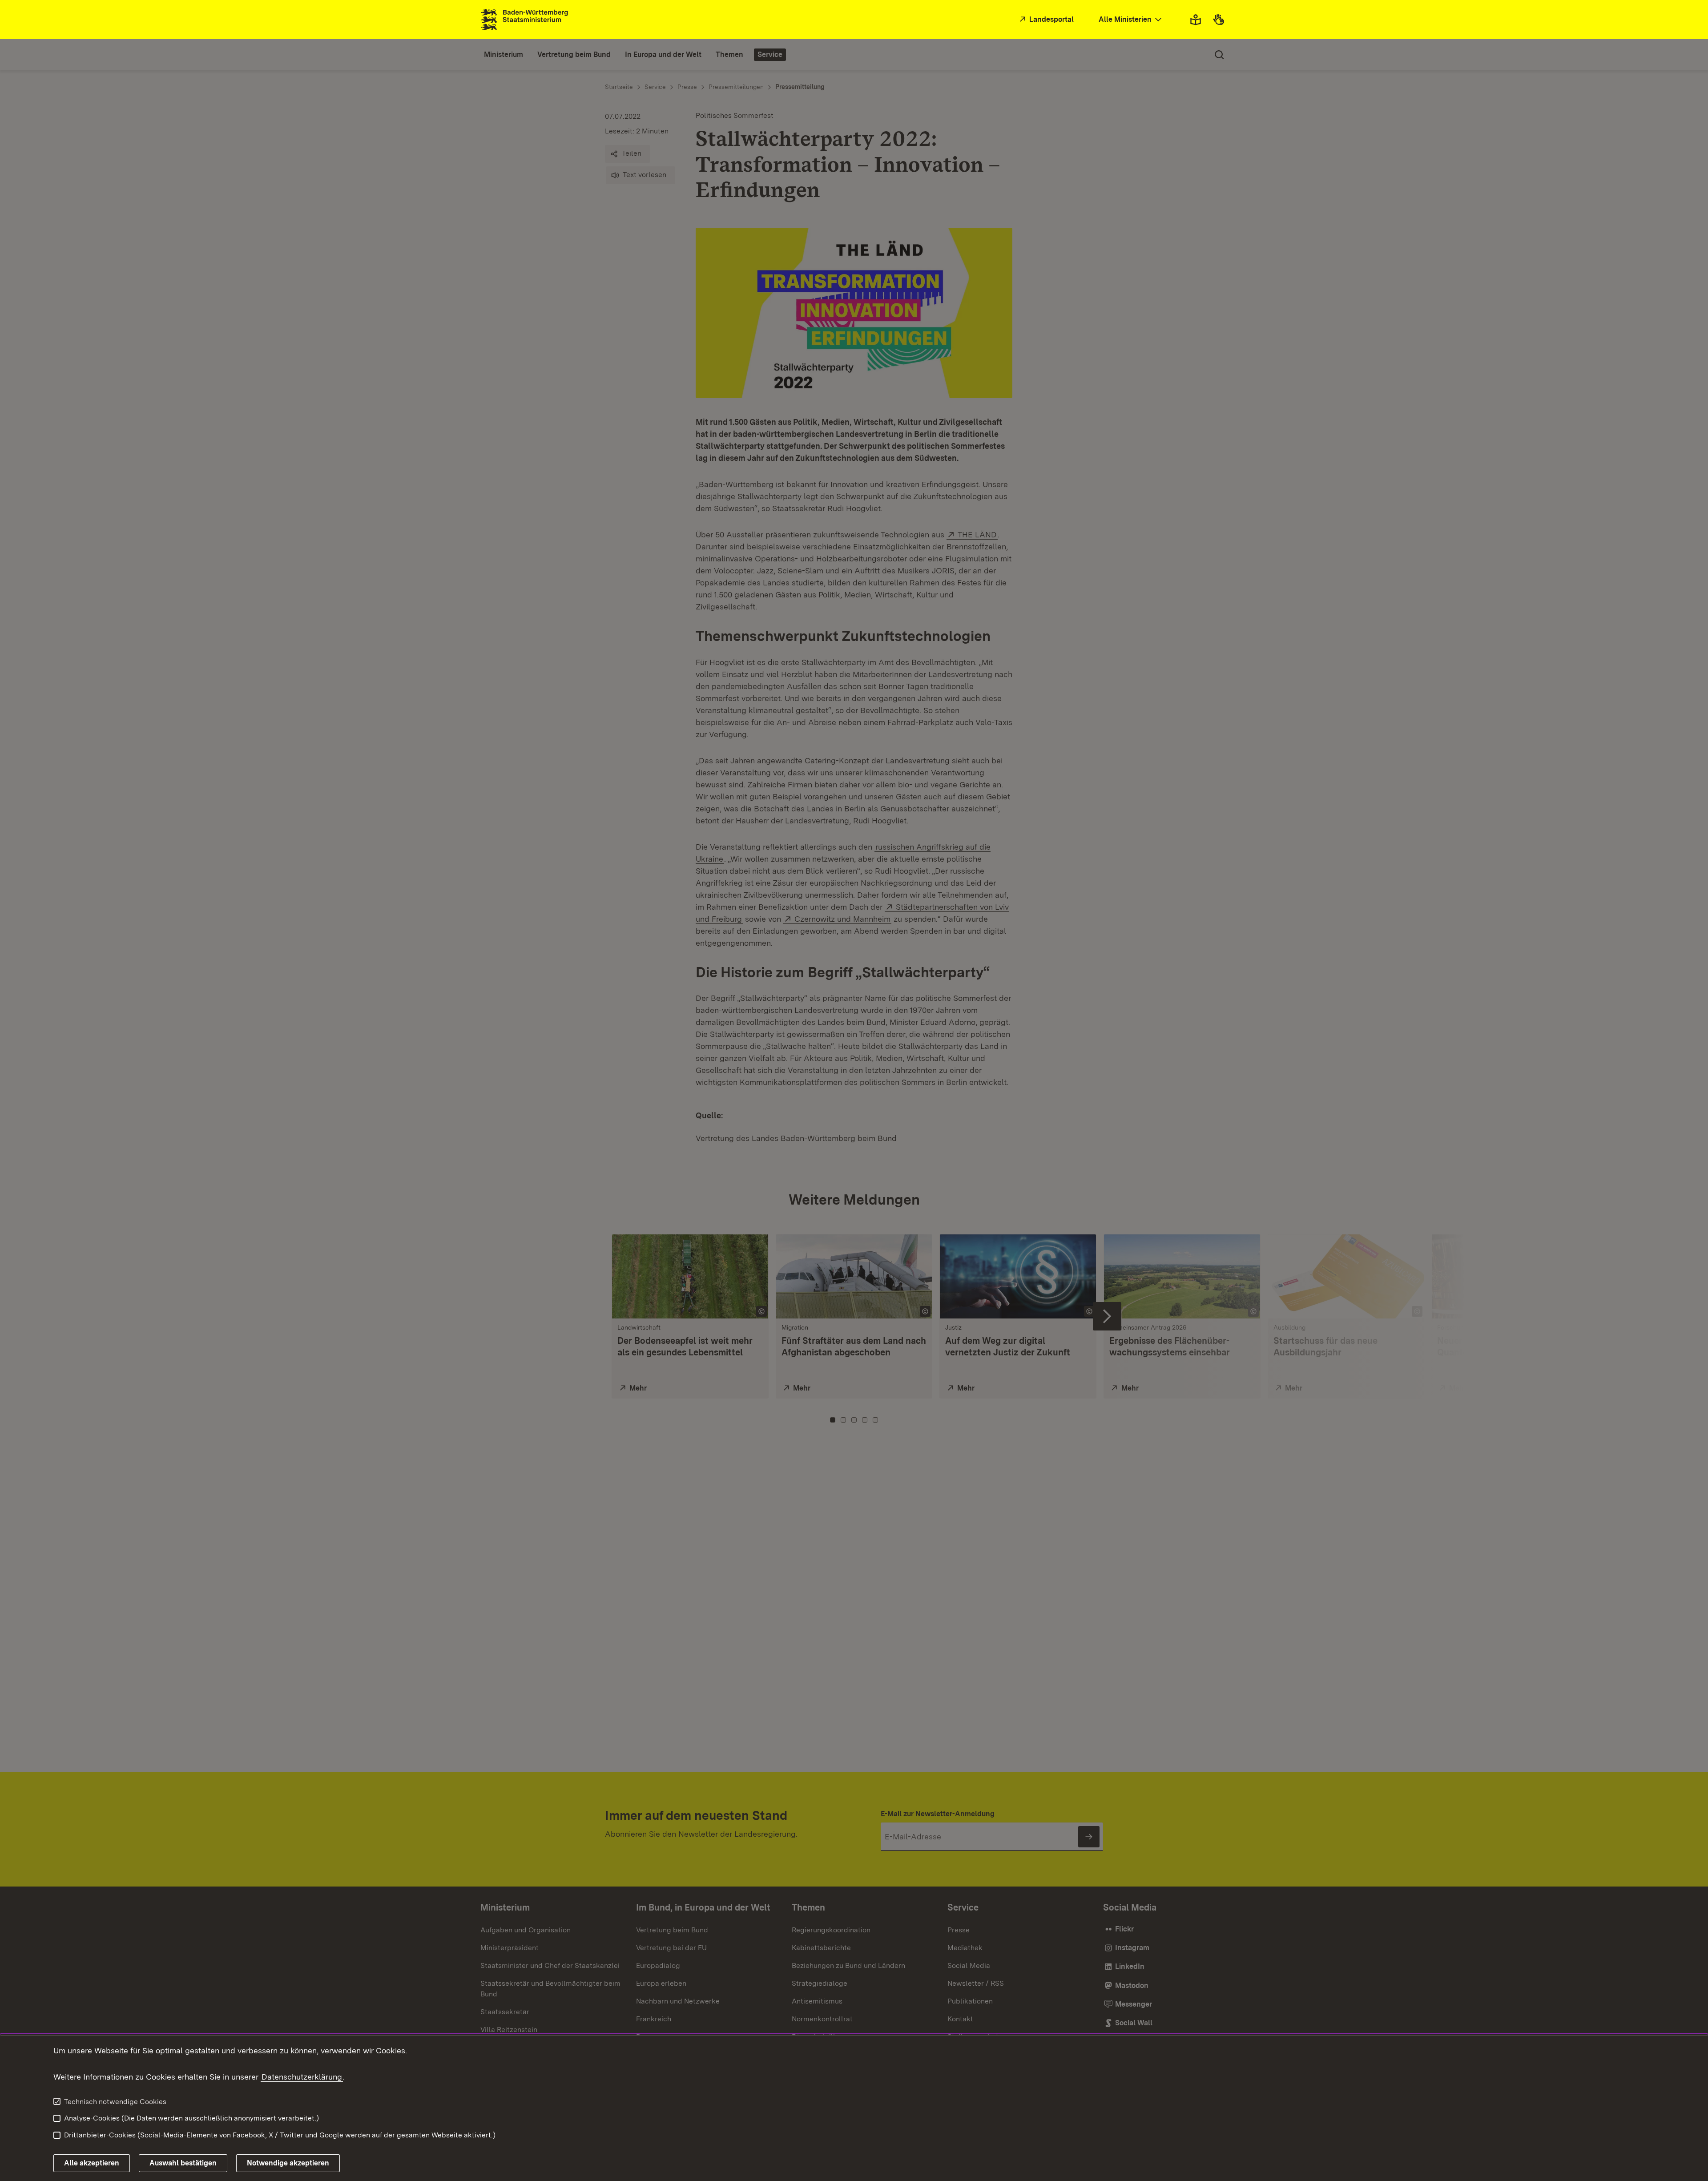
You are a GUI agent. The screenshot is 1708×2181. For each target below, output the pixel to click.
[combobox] (1131, 20)
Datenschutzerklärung (302, 2077)
